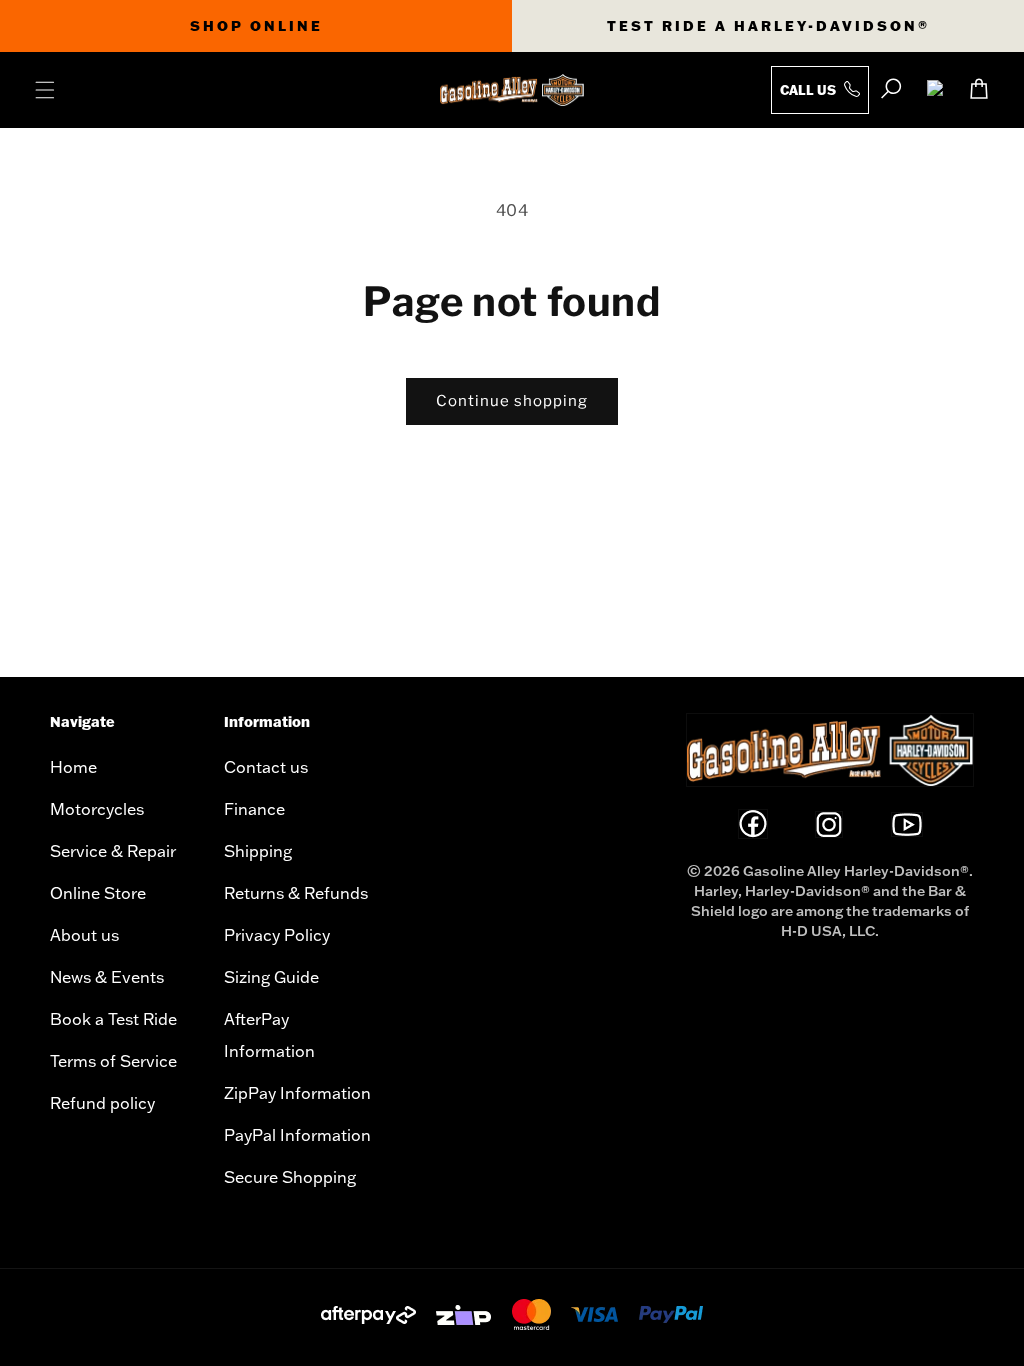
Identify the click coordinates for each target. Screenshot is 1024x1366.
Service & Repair (113, 851)
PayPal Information (297, 1135)
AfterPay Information (269, 1035)
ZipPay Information (297, 1093)
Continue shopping (512, 401)
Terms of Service (113, 1061)
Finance (254, 809)
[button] (45, 90)
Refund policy (102, 1103)
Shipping (258, 851)
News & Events (107, 977)
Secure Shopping (290, 1177)
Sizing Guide (271, 977)
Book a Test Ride (113, 1019)
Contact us (266, 767)
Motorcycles (97, 809)
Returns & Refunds (296, 893)
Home (73, 767)
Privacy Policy (277, 935)
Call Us (809, 90)
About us (84, 935)
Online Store (98, 893)
